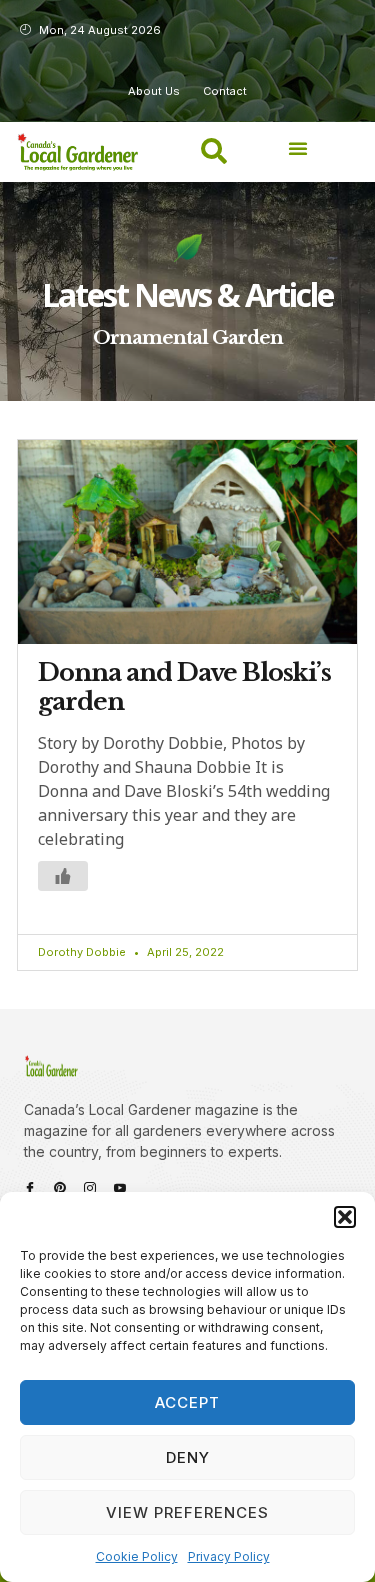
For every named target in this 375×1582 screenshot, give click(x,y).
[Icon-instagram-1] (90, 1188)
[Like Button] (63, 876)
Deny (188, 1457)
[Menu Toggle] (298, 148)
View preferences (187, 1512)
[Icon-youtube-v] (120, 1188)
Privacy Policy (229, 1556)
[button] (345, 1217)
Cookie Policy (137, 1556)
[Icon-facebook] (30, 1188)
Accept (187, 1402)
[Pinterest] (60, 1188)
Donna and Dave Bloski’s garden (184, 687)
